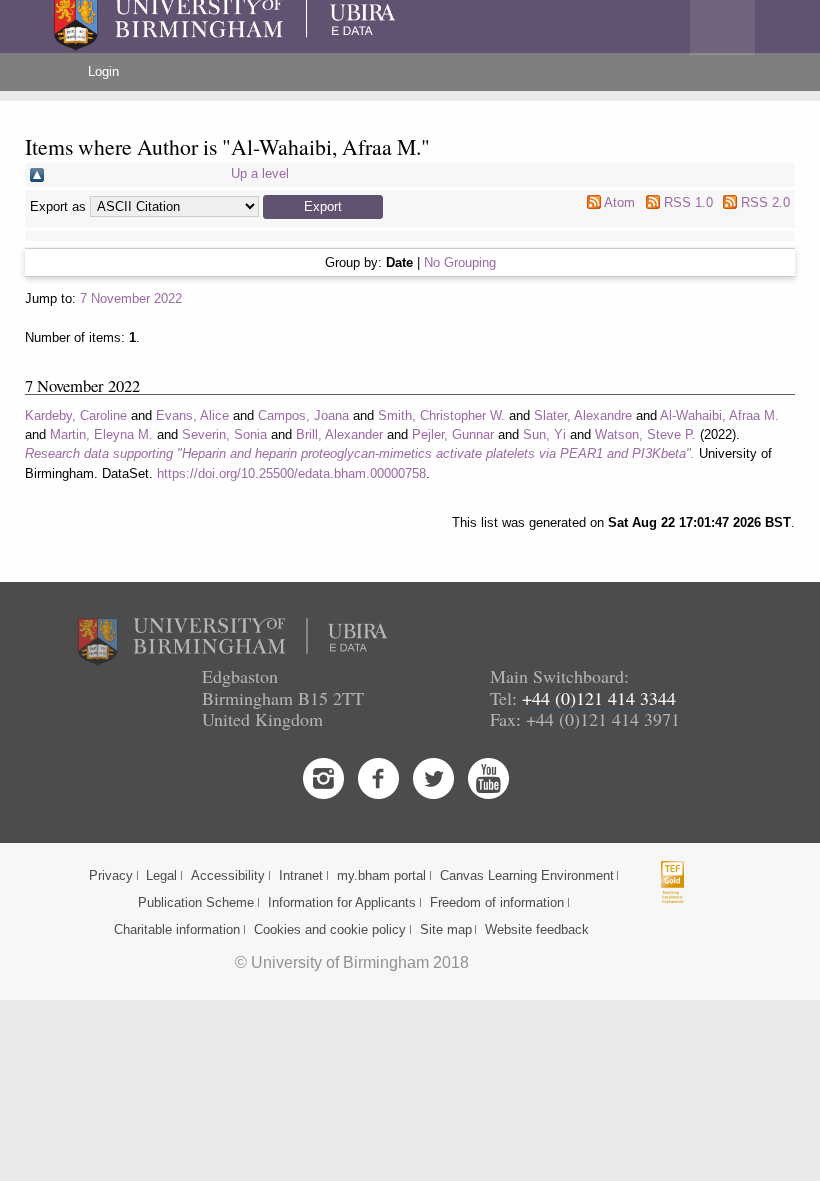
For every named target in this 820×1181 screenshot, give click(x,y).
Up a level (260, 173)
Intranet (301, 875)
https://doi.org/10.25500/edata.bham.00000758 (291, 473)
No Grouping (460, 262)
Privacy (111, 875)
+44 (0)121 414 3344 (599, 698)
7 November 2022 (131, 298)
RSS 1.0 (688, 202)
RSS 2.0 (765, 202)
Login (103, 71)
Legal (161, 875)
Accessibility (228, 875)
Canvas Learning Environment (527, 875)
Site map (446, 929)
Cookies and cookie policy (330, 929)
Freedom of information (497, 902)
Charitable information (177, 929)
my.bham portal (381, 875)
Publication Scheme (196, 902)
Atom (619, 202)
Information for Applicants (342, 902)
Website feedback (537, 929)
